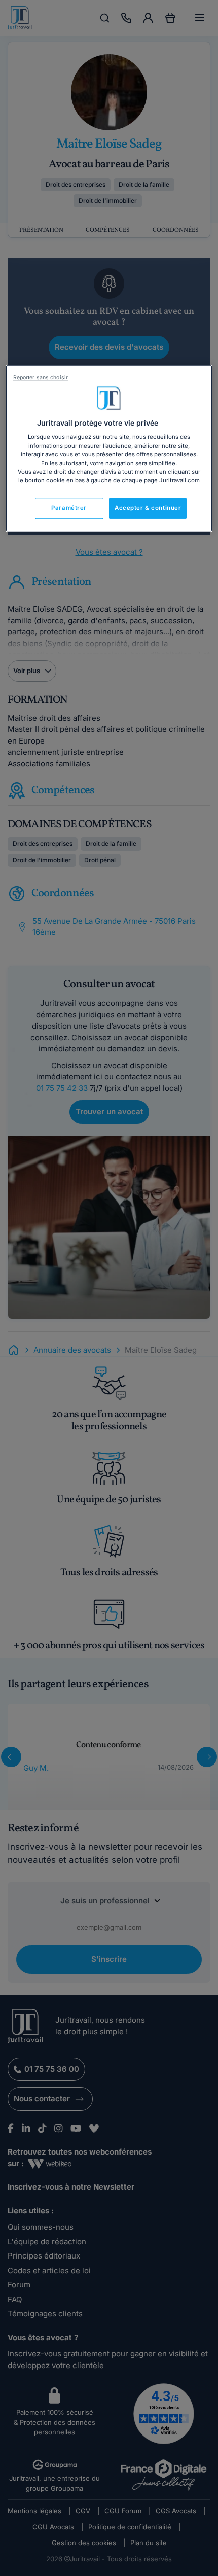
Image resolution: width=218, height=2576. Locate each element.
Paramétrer (69, 508)
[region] (109, 448)
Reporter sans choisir (41, 378)
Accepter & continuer (148, 508)
